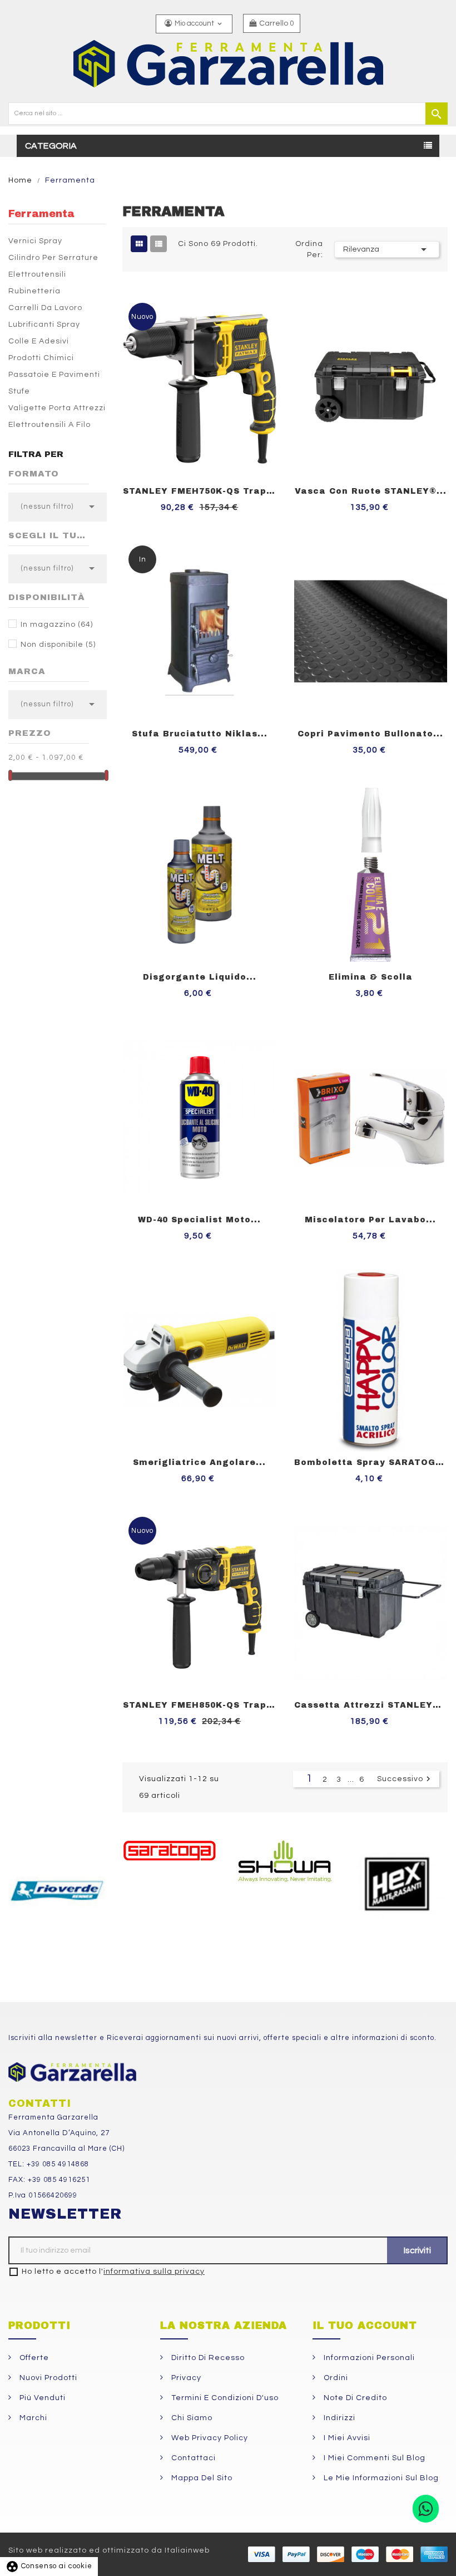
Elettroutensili (37, 274)
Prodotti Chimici (41, 358)
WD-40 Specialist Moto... (199, 1220)
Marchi (32, 2418)
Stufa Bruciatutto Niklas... (200, 734)
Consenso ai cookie (49, 2566)
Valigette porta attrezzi (57, 408)
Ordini (335, 2378)
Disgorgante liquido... (200, 977)
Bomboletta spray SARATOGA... (371, 1462)
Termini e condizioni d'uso (224, 2398)
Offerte (33, 2358)
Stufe (19, 391)
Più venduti (41, 2398)
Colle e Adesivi (39, 341)
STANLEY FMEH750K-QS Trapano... (200, 491)
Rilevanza (387, 249)
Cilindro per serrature (53, 258)
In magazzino (57, 625)
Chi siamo (191, 2418)
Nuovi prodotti (47, 2378)
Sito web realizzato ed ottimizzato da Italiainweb (109, 2550)
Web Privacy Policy (209, 2438)
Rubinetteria (34, 291)
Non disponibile (58, 645)
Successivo (405, 1779)
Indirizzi (338, 2418)
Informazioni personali (368, 2358)
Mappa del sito (201, 2478)
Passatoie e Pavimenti (54, 375)
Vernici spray (35, 241)
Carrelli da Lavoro (45, 308)
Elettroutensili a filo (49, 425)
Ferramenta (41, 214)
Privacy (185, 2378)
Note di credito (354, 2398)
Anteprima (277, 292)
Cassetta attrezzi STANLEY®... (371, 1705)
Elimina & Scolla (371, 977)
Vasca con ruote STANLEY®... (371, 491)
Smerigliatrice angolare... (199, 1462)
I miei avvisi (346, 2438)
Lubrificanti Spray (44, 325)
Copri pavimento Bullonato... (370, 734)
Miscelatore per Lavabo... (370, 1220)
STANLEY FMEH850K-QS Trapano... (200, 1705)
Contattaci (192, 2458)
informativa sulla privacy (154, 2272)
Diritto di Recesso (207, 2358)
